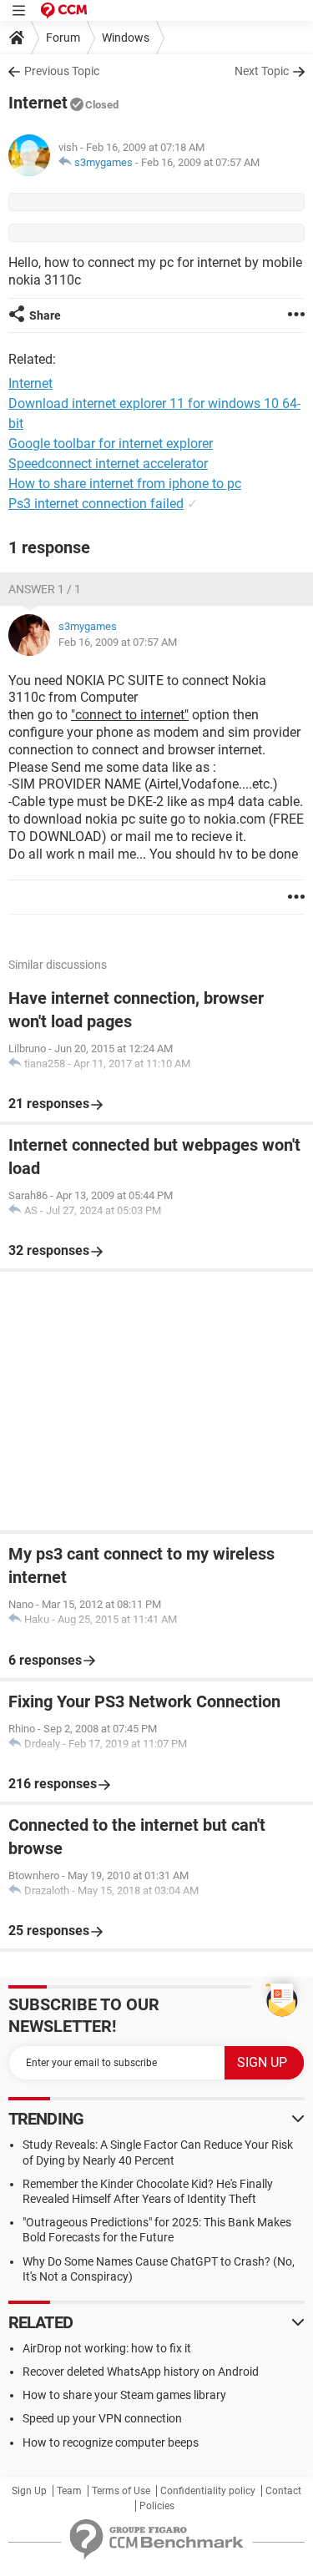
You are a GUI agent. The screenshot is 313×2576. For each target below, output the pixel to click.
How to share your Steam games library (124, 2395)
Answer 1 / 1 (45, 589)
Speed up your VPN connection (102, 2418)
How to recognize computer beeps (111, 2442)
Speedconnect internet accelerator (108, 464)
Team (69, 2491)
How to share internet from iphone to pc (125, 484)
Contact (283, 2491)
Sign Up (29, 2491)
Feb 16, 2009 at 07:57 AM (200, 162)
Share (45, 315)
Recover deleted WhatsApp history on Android (141, 2372)
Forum (63, 38)
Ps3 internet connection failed (96, 504)
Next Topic (262, 71)
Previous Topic (62, 71)
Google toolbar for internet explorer (111, 444)
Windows (126, 38)
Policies (157, 2506)
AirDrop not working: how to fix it (107, 2348)
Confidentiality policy (208, 2491)
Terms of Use (121, 2491)
